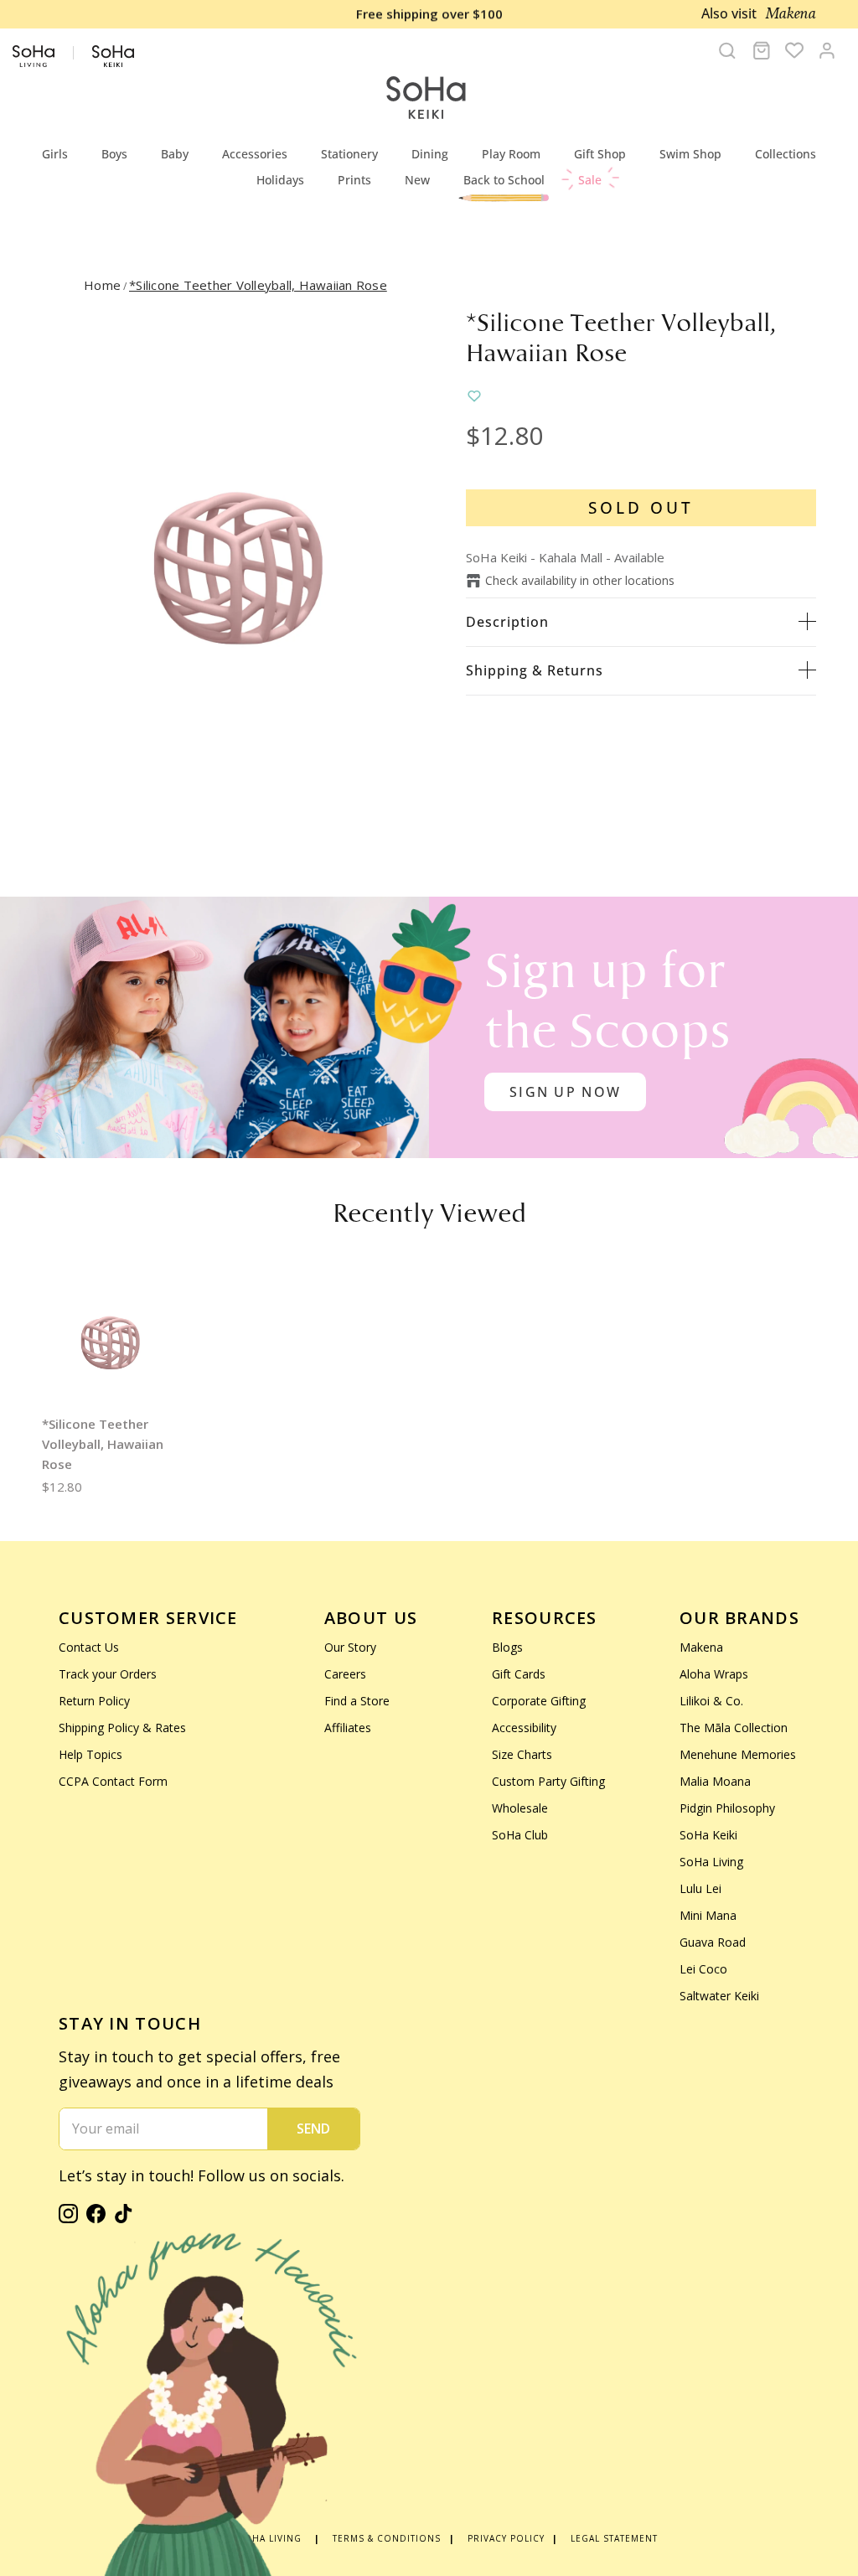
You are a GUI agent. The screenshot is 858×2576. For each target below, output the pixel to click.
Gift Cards (519, 1674)
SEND (313, 2129)
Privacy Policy (506, 2538)
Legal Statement (614, 2538)
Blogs (507, 1647)
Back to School (504, 180)
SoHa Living (711, 1862)
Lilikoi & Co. (711, 1701)
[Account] (827, 50)
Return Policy (94, 1701)
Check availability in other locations (580, 580)
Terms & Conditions (387, 2538)
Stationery (349, 154)
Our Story (350, 1647)
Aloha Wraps (714, 1674)
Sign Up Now (565, 1092)
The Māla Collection (734, 1728)
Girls (55, 154)
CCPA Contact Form (113, 1781)
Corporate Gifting (539, 1701)
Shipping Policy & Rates (122, 1728)
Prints (354, 180)
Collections (786, 154)
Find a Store (357, 1701)
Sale (590, 180)
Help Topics (90, 1754)
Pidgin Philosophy (727, 1808)
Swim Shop (690, 154)
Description (507, 622)
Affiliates (348, 1728)
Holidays (280, 180)
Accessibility (524, 1728)
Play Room (511, 154)
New (417, 180)
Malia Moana (715, 1781)
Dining (430, 154)
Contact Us (89, 1647)
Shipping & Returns (535, 670)
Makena (701, 1647)
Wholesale (520, 1808)
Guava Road (713, 1942)
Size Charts (522, 1754)
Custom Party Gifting (548, 1781)
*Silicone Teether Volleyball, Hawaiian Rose (258, 285)
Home (102, 285)
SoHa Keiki (708, 1835)
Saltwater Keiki (719, 1996)
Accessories (255, 154)
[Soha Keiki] (425, 98)
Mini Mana (708, 1915)
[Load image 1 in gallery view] (235, 561)
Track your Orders (108, 1674)
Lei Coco (703, 1969)
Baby (175, 154)
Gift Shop (600, 154)
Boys (114, 154)
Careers (345, 1674)
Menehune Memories (738, 1754)
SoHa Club (520, 1835)
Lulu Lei (700, 1888)
